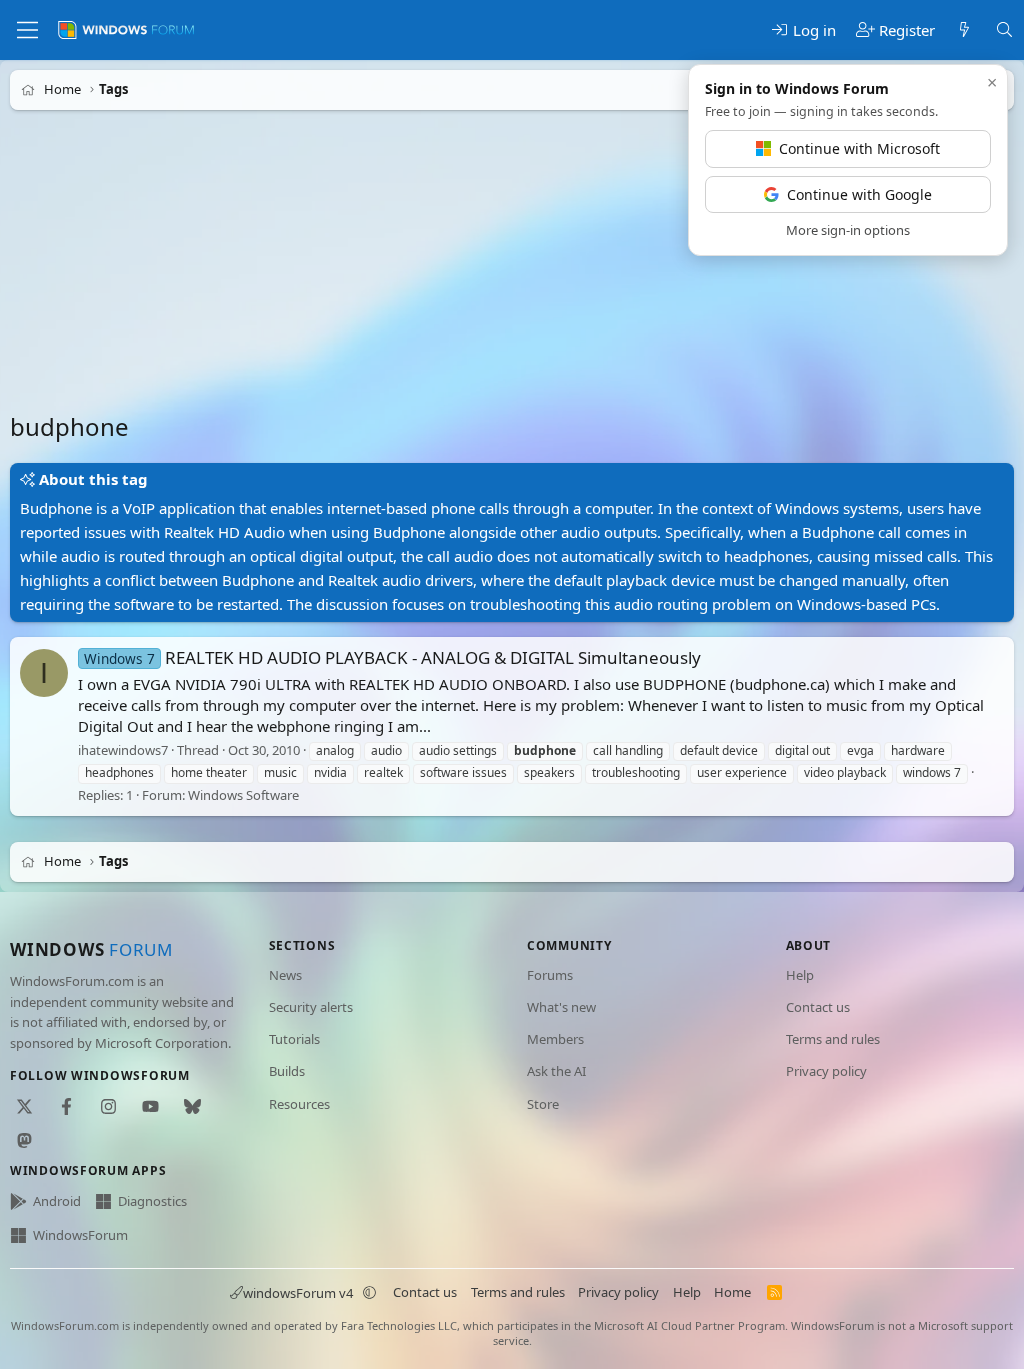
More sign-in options (848, 230)
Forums (550, 975)
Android (57, 1201)
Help (800, 975)
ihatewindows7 (123, 750)
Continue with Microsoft (859, 148)
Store (543, 1104)
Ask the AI (556, 1071)
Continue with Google (859, 194)
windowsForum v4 (298, 1293)
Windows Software (243, 795)
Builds (287, 1071)
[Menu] (27, 30)
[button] (370, 1293)
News (285, 975)
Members (555, 1039)
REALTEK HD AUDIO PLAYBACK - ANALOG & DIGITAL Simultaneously (392, 657)
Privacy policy (826, 1071)
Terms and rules (833, 1039)
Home (732, 1292)
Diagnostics (152, 1201)
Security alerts (311, 1007)
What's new (561, 1007)
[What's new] (964, 30)
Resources (299, 1104)
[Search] (1004, 30)
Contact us (818, 1007)
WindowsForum (80, 1235)
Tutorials (294, 1039)
